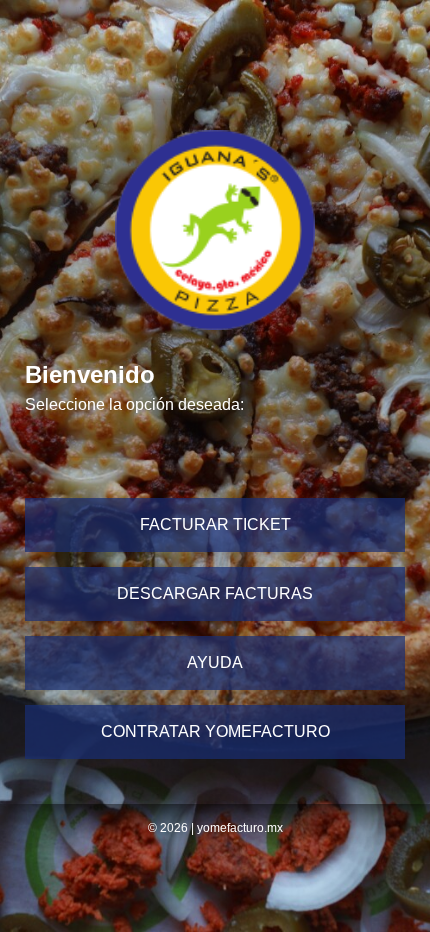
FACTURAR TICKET (215, 524)
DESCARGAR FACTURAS (215, 593)
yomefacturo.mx (240, 828)
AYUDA (215, 662)
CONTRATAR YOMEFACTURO (215, 731)
